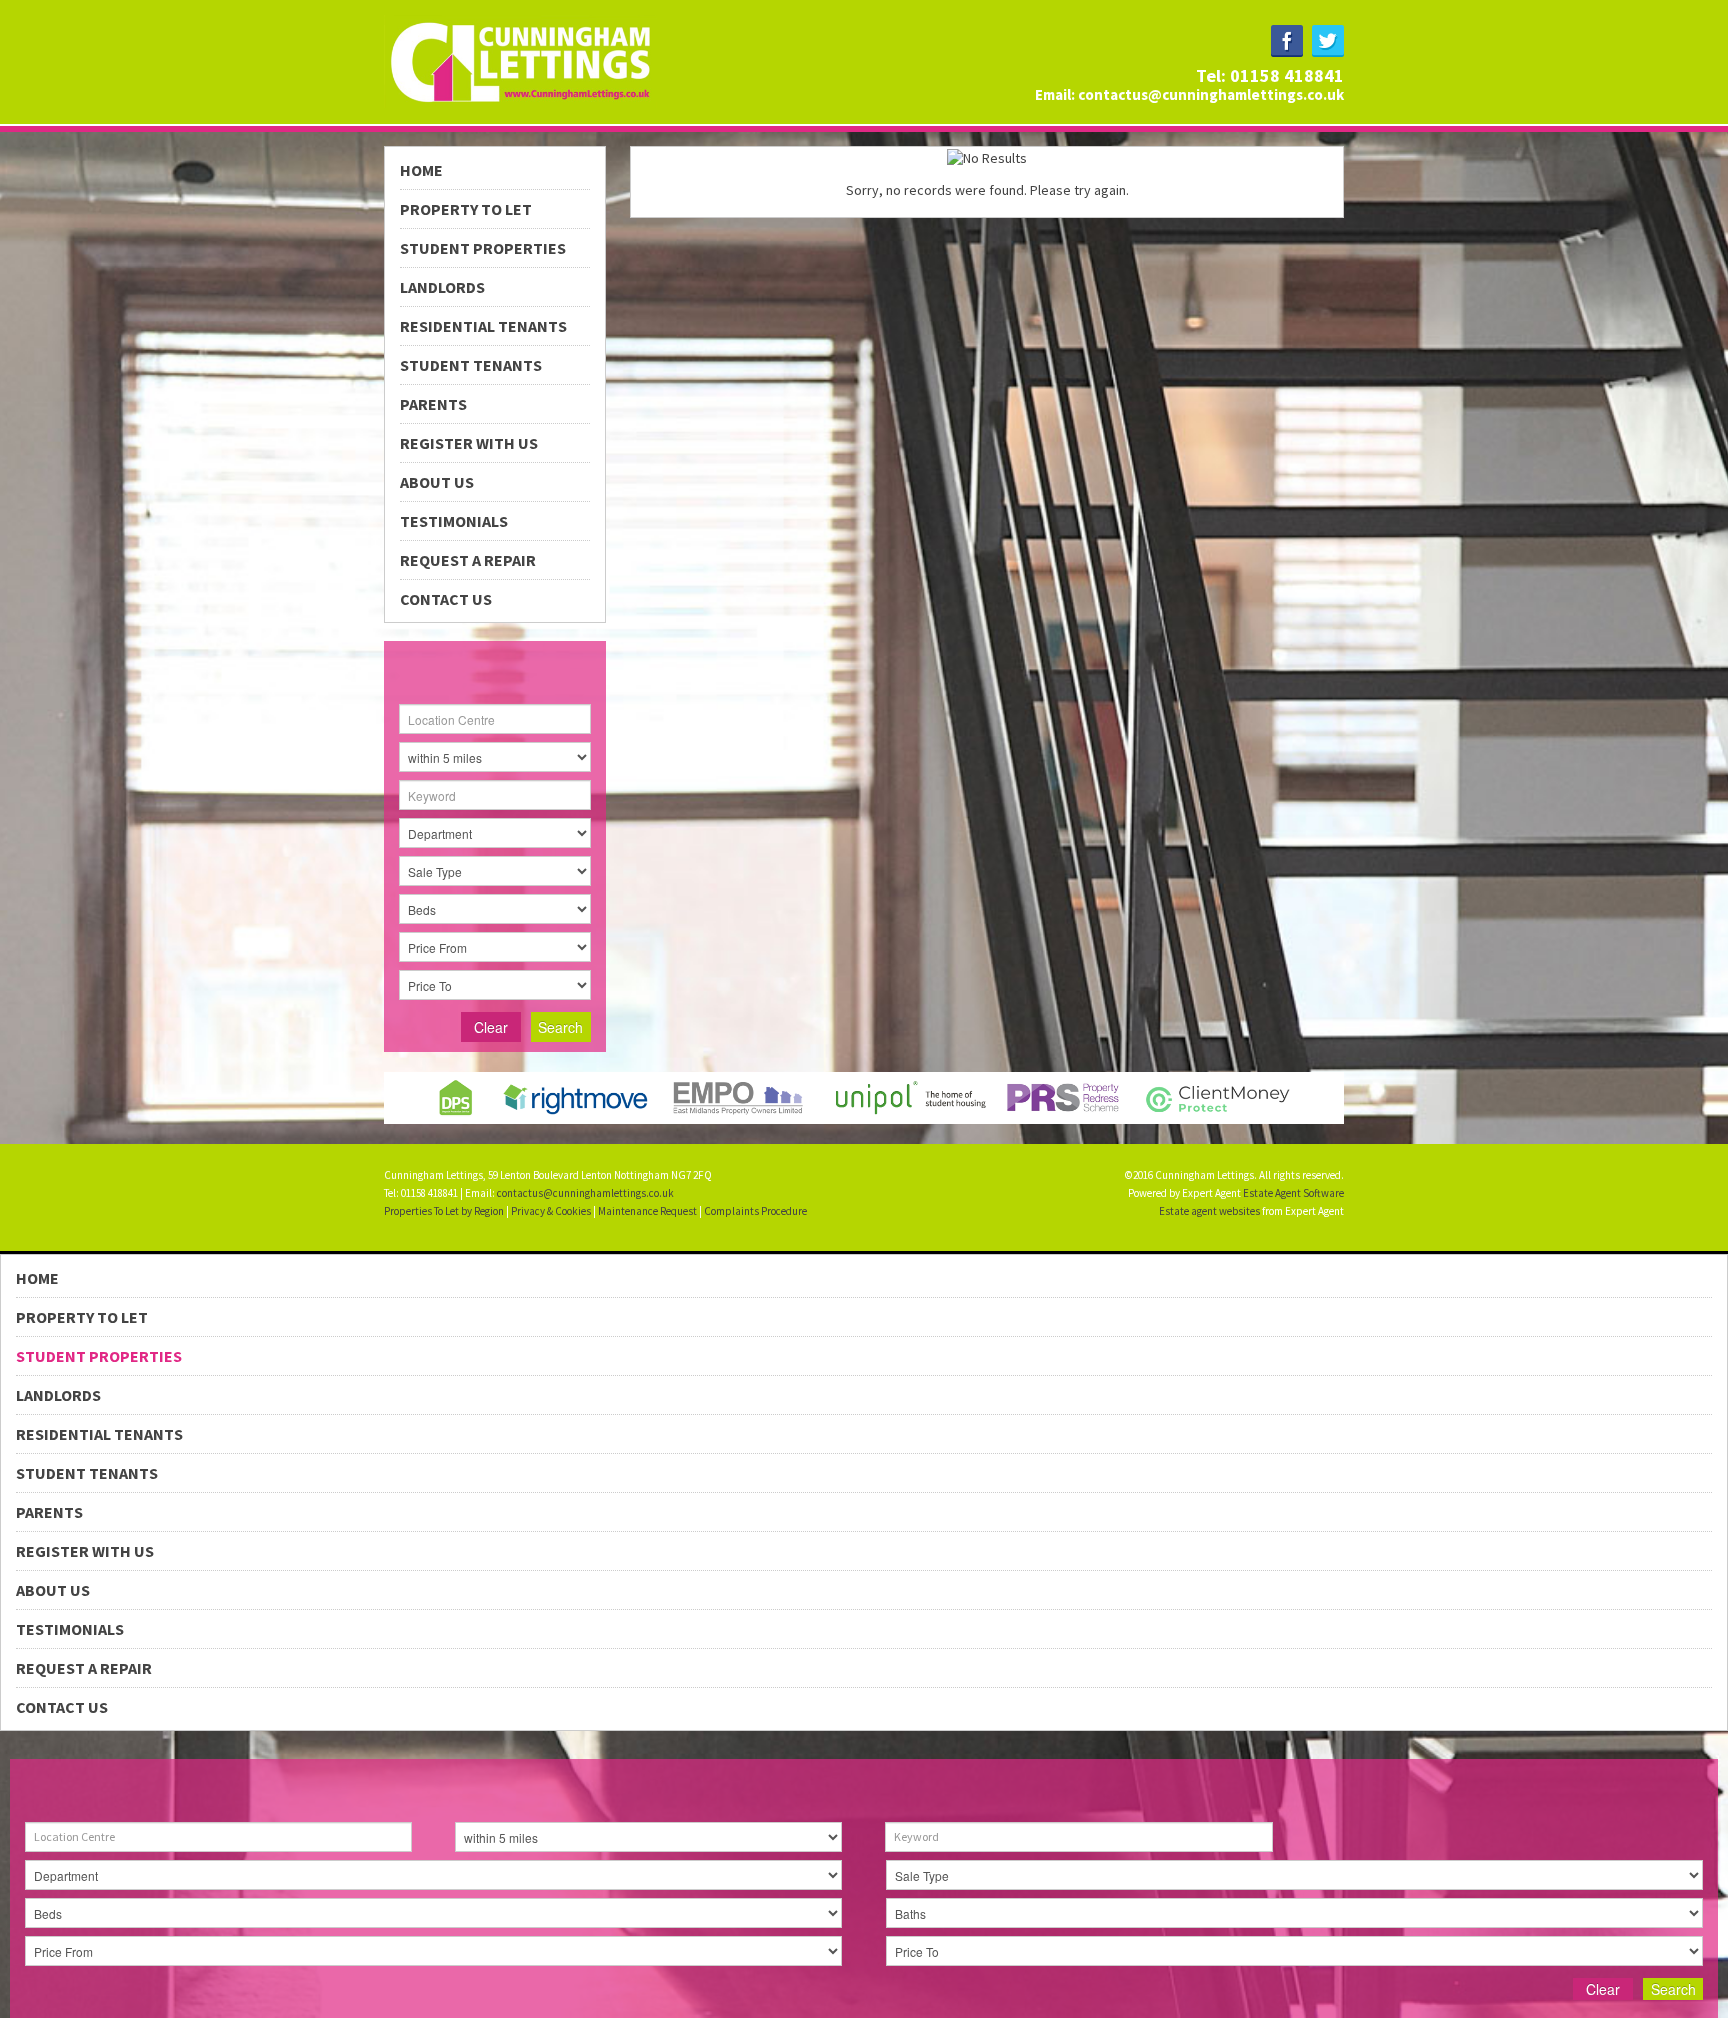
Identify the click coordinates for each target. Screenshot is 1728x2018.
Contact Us (446, 599)
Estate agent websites (1209, 1211)
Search (560, 1027)
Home (421, 170)
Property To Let (466, 209)
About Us (437, 482)
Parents (433, 404)
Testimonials (454, 521)
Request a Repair (468, 560)
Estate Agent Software (1293, 1193)
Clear (491, 1027)
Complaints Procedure (755, 1211)
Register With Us (469, 443)
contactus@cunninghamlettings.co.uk (1211, 94)
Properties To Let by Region (444, 1211)
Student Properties (483, 248)
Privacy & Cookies (551, 1211)
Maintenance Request (647, 1211)
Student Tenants (471, 365)
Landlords (442, 287)
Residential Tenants (483, 326)
